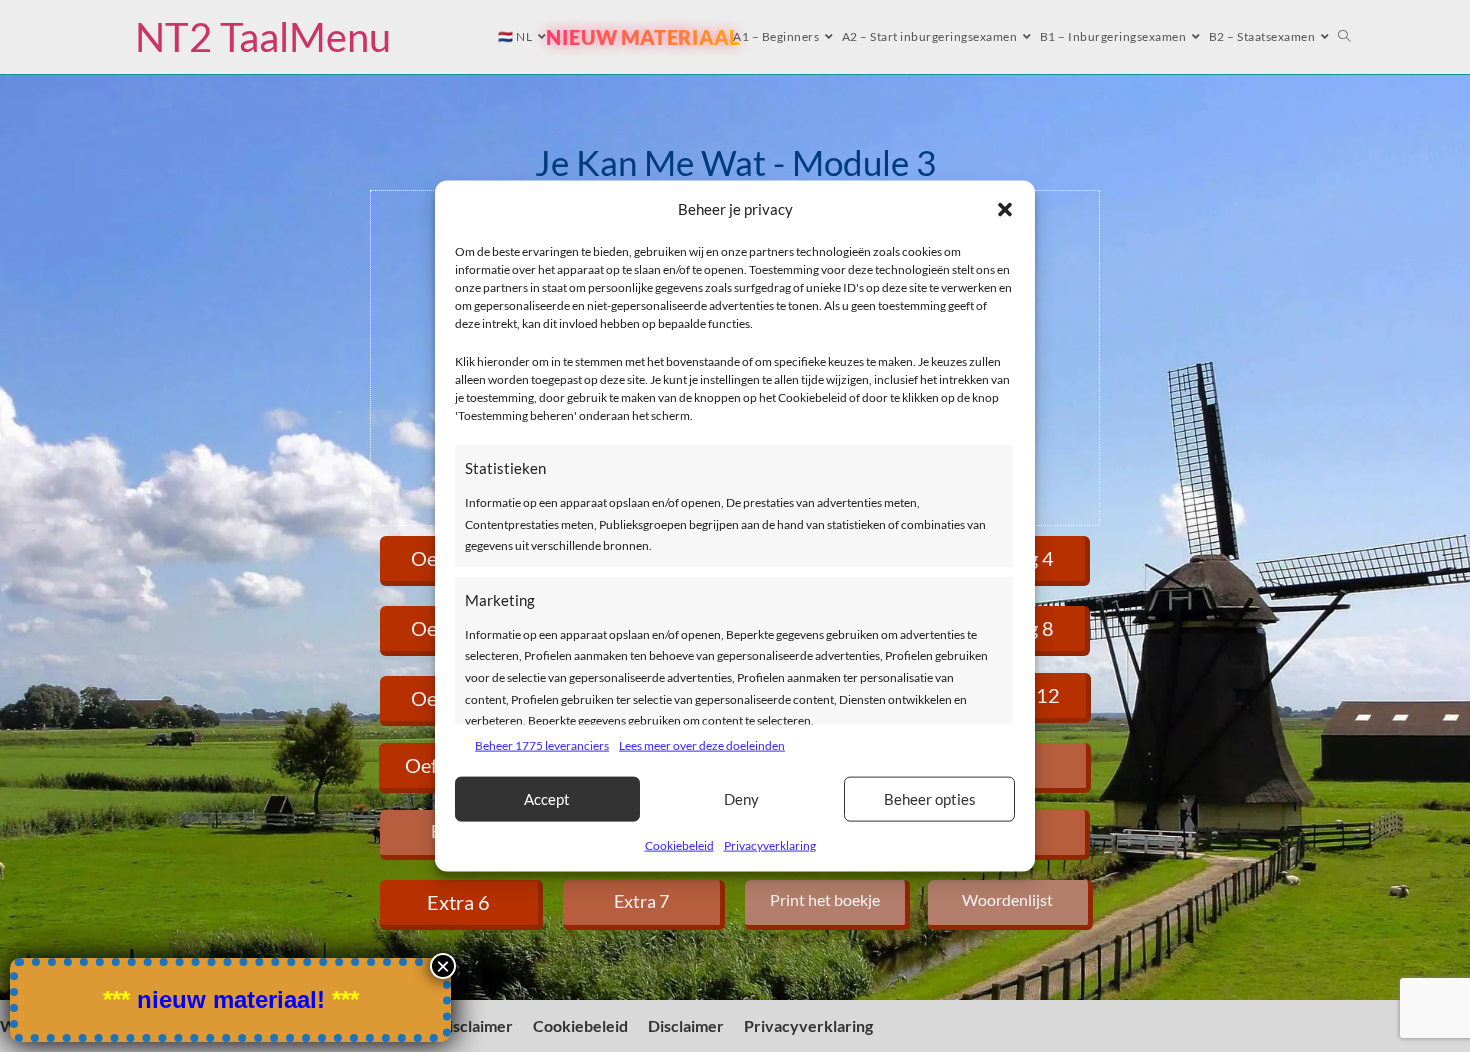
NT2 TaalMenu (263, 37)
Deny (741, 799)
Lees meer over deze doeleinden (702, 745)
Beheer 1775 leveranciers (542, 745)
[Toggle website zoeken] (1344, 37)
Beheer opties (930, 799)
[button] (1005, 209)
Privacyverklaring (770, 844)
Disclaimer (475, 1025)
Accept (547, 799)
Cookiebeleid (679, 844)
